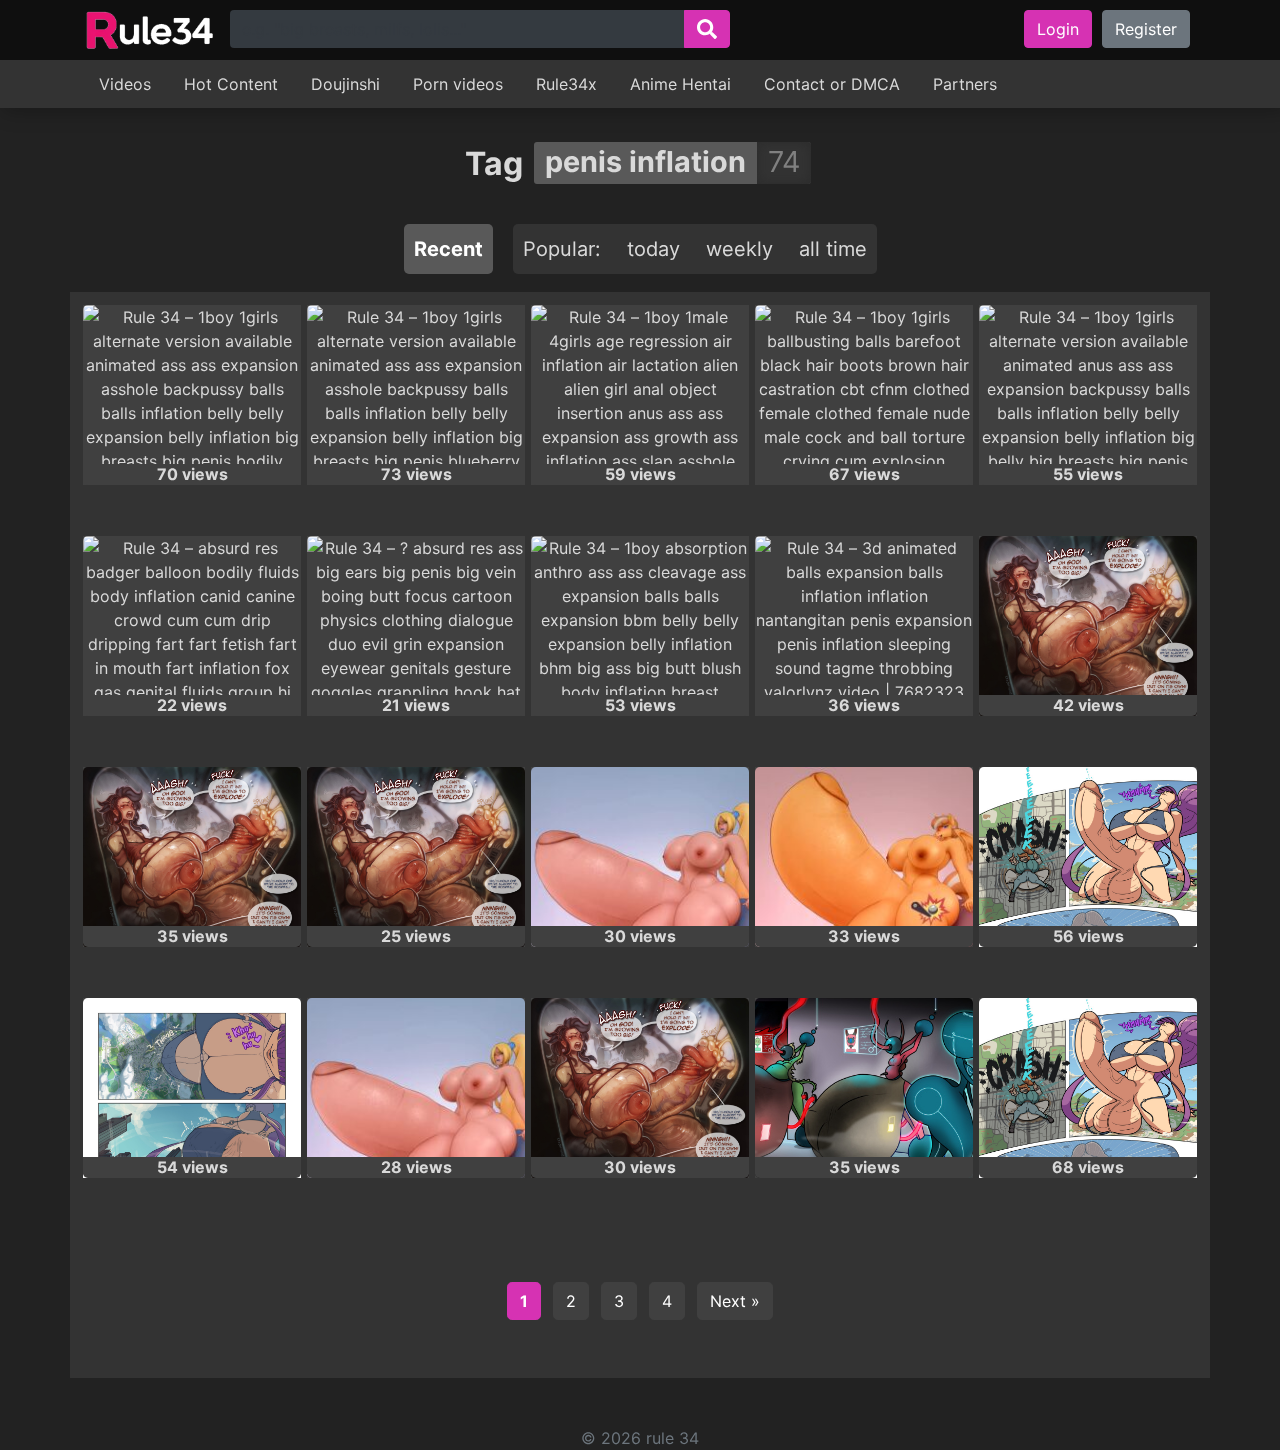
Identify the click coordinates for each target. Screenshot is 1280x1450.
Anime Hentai (680, 84)
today (653, 249)
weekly (739, 249)
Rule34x (566, 84)
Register (1146, 29)
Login (1058, 29)
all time (833, 249)
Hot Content (231, 84)
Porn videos (458, 84)
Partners (965, 84)
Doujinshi (345, 84)
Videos (125, 84)
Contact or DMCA (832, 84)
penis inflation (645, 161)
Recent (448, 249)
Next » (735, 1301)
